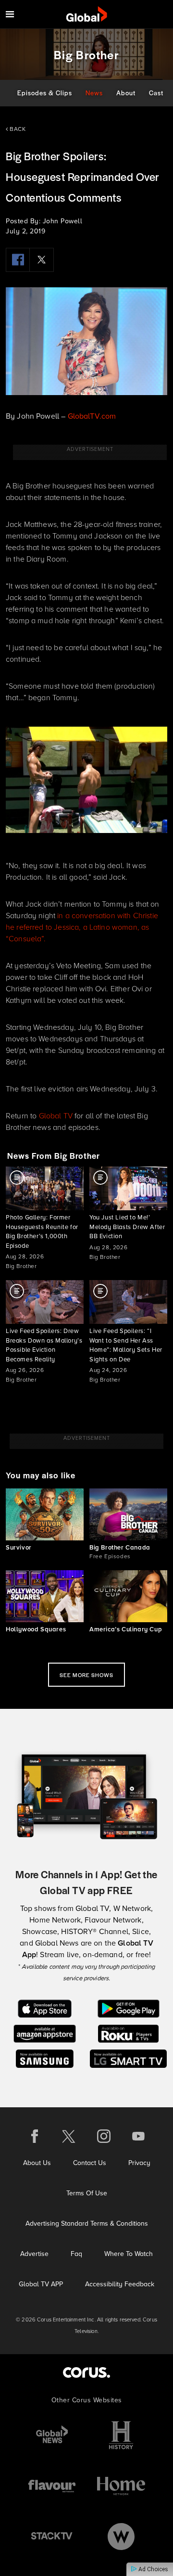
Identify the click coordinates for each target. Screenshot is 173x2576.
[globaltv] (87, 14)
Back (17, 129)
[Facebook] (18, 260)
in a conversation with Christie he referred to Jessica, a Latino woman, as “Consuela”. (82, 927)
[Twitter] (42, 260)
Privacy (139, 2163)
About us (37, 2163)
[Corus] (86, 2372)
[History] (121, 2435)
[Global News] (52, 2435)
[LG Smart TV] (129, 2058)
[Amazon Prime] (44, 2033)
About (126, 93)
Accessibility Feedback (120, 2284)
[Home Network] (121, 2486)
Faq (76, 2254)
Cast (156, 93)
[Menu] (10, 14)
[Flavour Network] (52, 2486)
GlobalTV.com (92, 416)
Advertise (34, 2254)
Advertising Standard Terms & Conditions (87, 2224)
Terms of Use (87, 2193)
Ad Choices (153, 2569)
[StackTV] (52, 2536)
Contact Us (90, 2163)
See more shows (86, 1675)
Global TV (56, 1116)
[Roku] (128, 2033)
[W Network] (121, 2536)
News (94, 93)
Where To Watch (129, 2254)
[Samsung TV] (45, 2058)
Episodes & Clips (45, 93)
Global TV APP (41, 2284)
